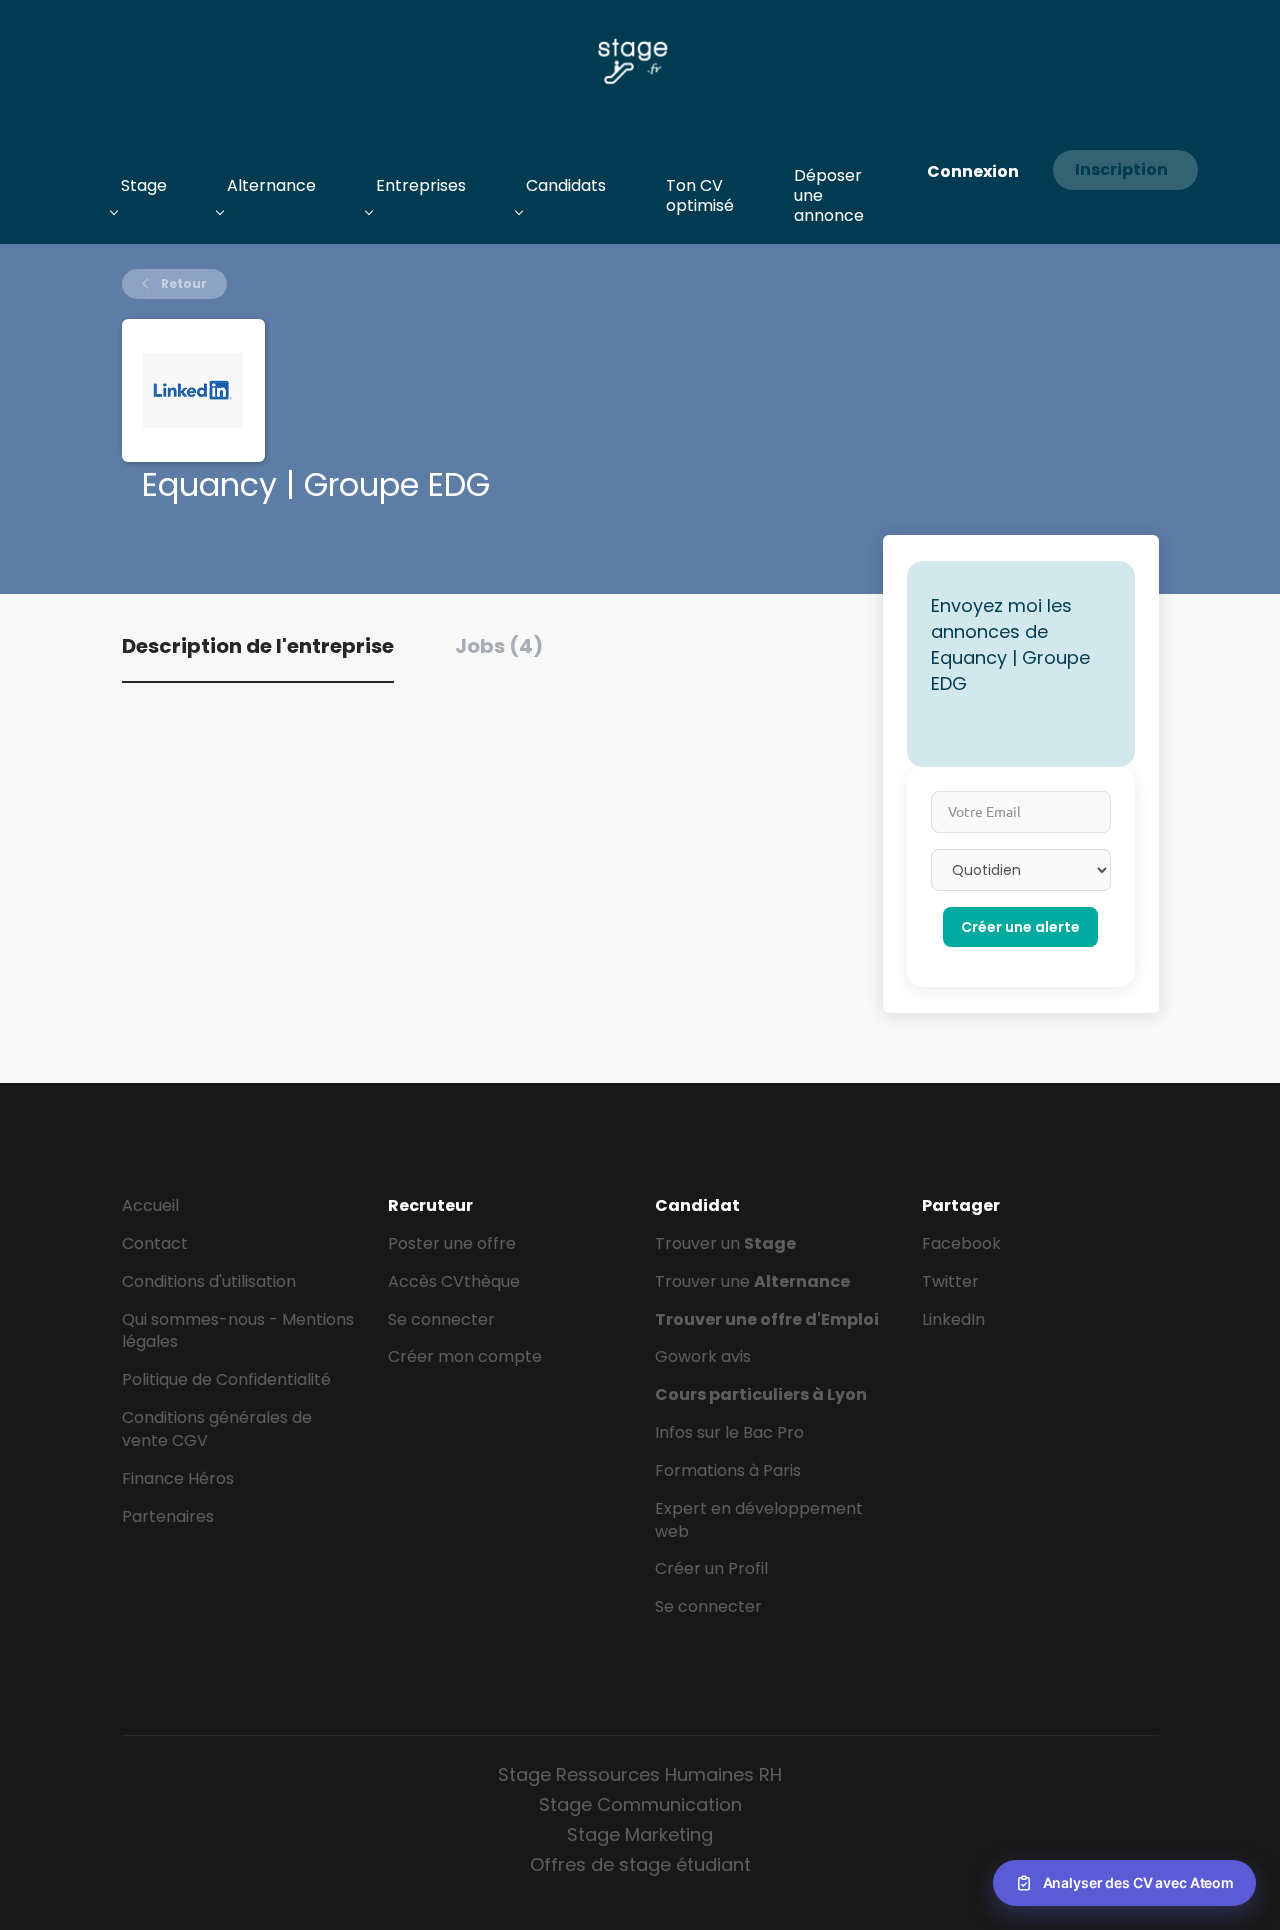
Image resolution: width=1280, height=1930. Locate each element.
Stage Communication (640, 1804)
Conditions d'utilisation (209, 1281)
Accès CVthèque (454, 1281)
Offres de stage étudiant (640, 1864)
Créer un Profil (711, 1568)
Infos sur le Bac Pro (729, 1432)
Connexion (973, 171)
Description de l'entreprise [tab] (258, 646)
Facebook (961, 1243)
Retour (182, 283)
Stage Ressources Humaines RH (640, 1774)
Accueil (150, 1205)
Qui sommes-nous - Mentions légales (238, 1331)
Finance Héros (178, 1478)
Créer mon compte (465, 1356)
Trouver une (752, 1281)
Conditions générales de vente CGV (217, 1429)
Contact (155, 1243)
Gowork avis (703, 1356)
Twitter (950, 1281)
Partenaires (168, 1516)
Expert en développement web (759, 1520)
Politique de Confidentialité (226, 1379)
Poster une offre (452, 1243)
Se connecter (441, 1319)
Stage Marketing (640, 1834)
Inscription (1121, 169)
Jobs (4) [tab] (499, 646)
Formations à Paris (728, 1470)
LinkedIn (953, 1319)
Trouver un (725, 1243)
